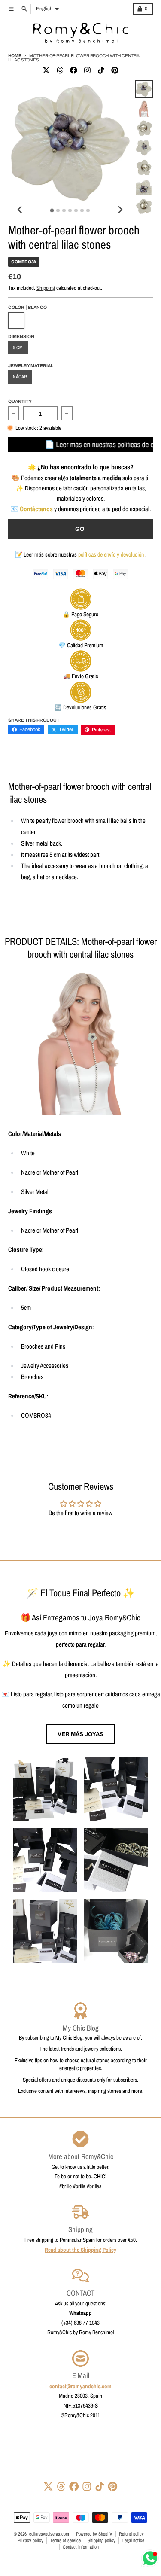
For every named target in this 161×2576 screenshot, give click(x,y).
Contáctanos (36, 509)
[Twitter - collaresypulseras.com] (46, 70)
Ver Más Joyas (80, 1734)
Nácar (20, 377)
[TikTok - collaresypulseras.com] (101, 70)
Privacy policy (30, 2540)
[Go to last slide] (20, 210)
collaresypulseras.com (49, 2534)
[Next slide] (120, 210)
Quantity (20, 401)
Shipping (46, 288)
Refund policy (131, 2534)
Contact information (81, 2547)
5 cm (18, 347)
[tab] (52, 211)
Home (15, 56)
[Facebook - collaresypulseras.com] (73, 70)
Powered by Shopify (94, 2534)
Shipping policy (102, 2540)
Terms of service (65, 2540)
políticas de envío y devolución (112, 554)
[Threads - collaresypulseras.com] (60, 70)
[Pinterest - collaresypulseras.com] (115, 70)
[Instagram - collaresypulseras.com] (87, 70)
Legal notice (133, 2540)
